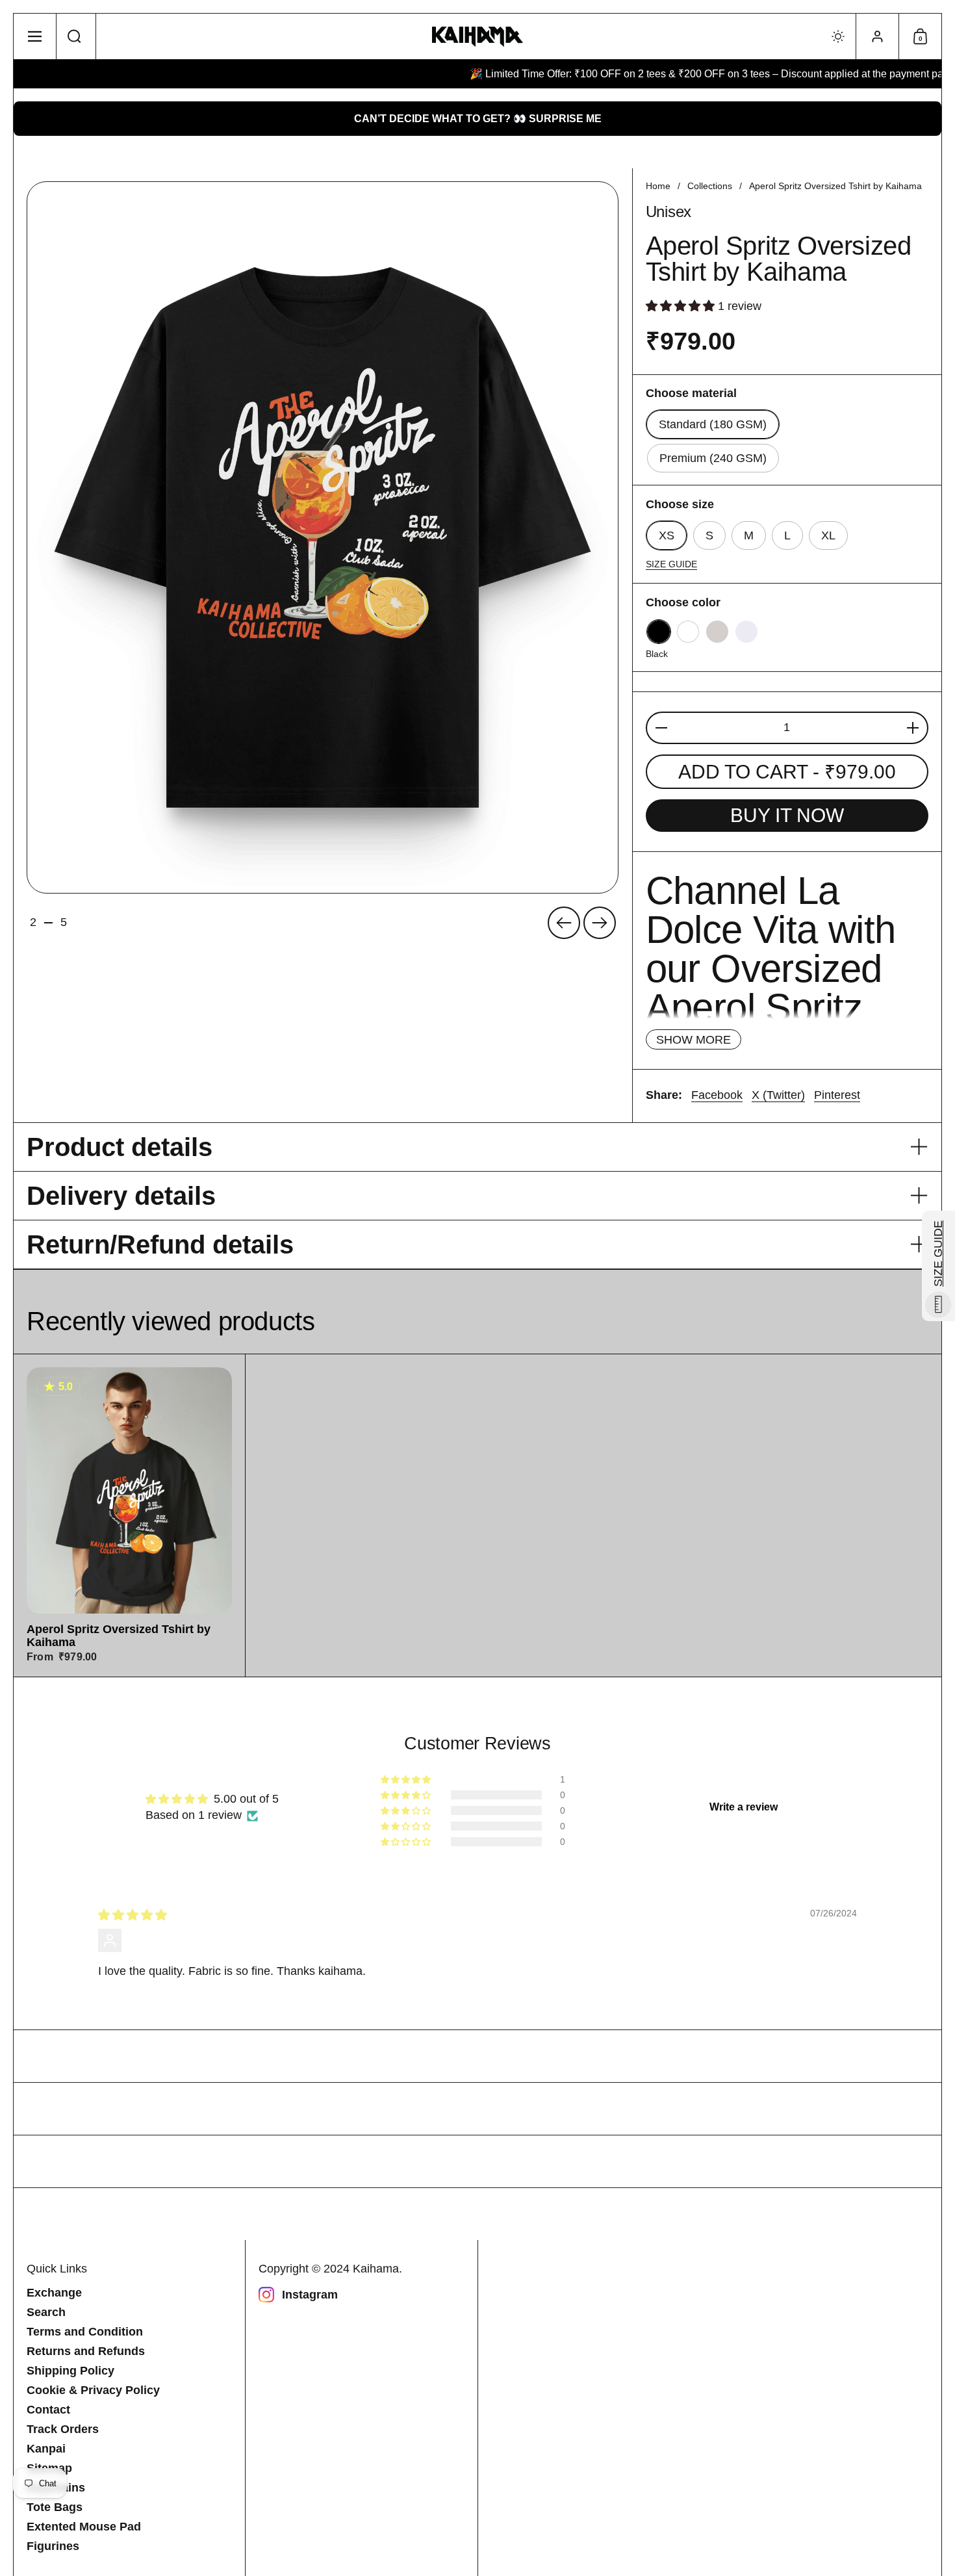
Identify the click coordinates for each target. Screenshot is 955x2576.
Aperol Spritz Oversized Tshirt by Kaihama (129, 1515)
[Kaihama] (478, 37)
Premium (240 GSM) (713, 458)
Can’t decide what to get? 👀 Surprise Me (478, 119)
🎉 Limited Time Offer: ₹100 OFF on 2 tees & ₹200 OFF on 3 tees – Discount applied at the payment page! (660, 74)
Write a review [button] (744, 1807)
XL (828, 535)
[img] (133, 1915)
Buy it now (787, 815)
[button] (75, 36)
